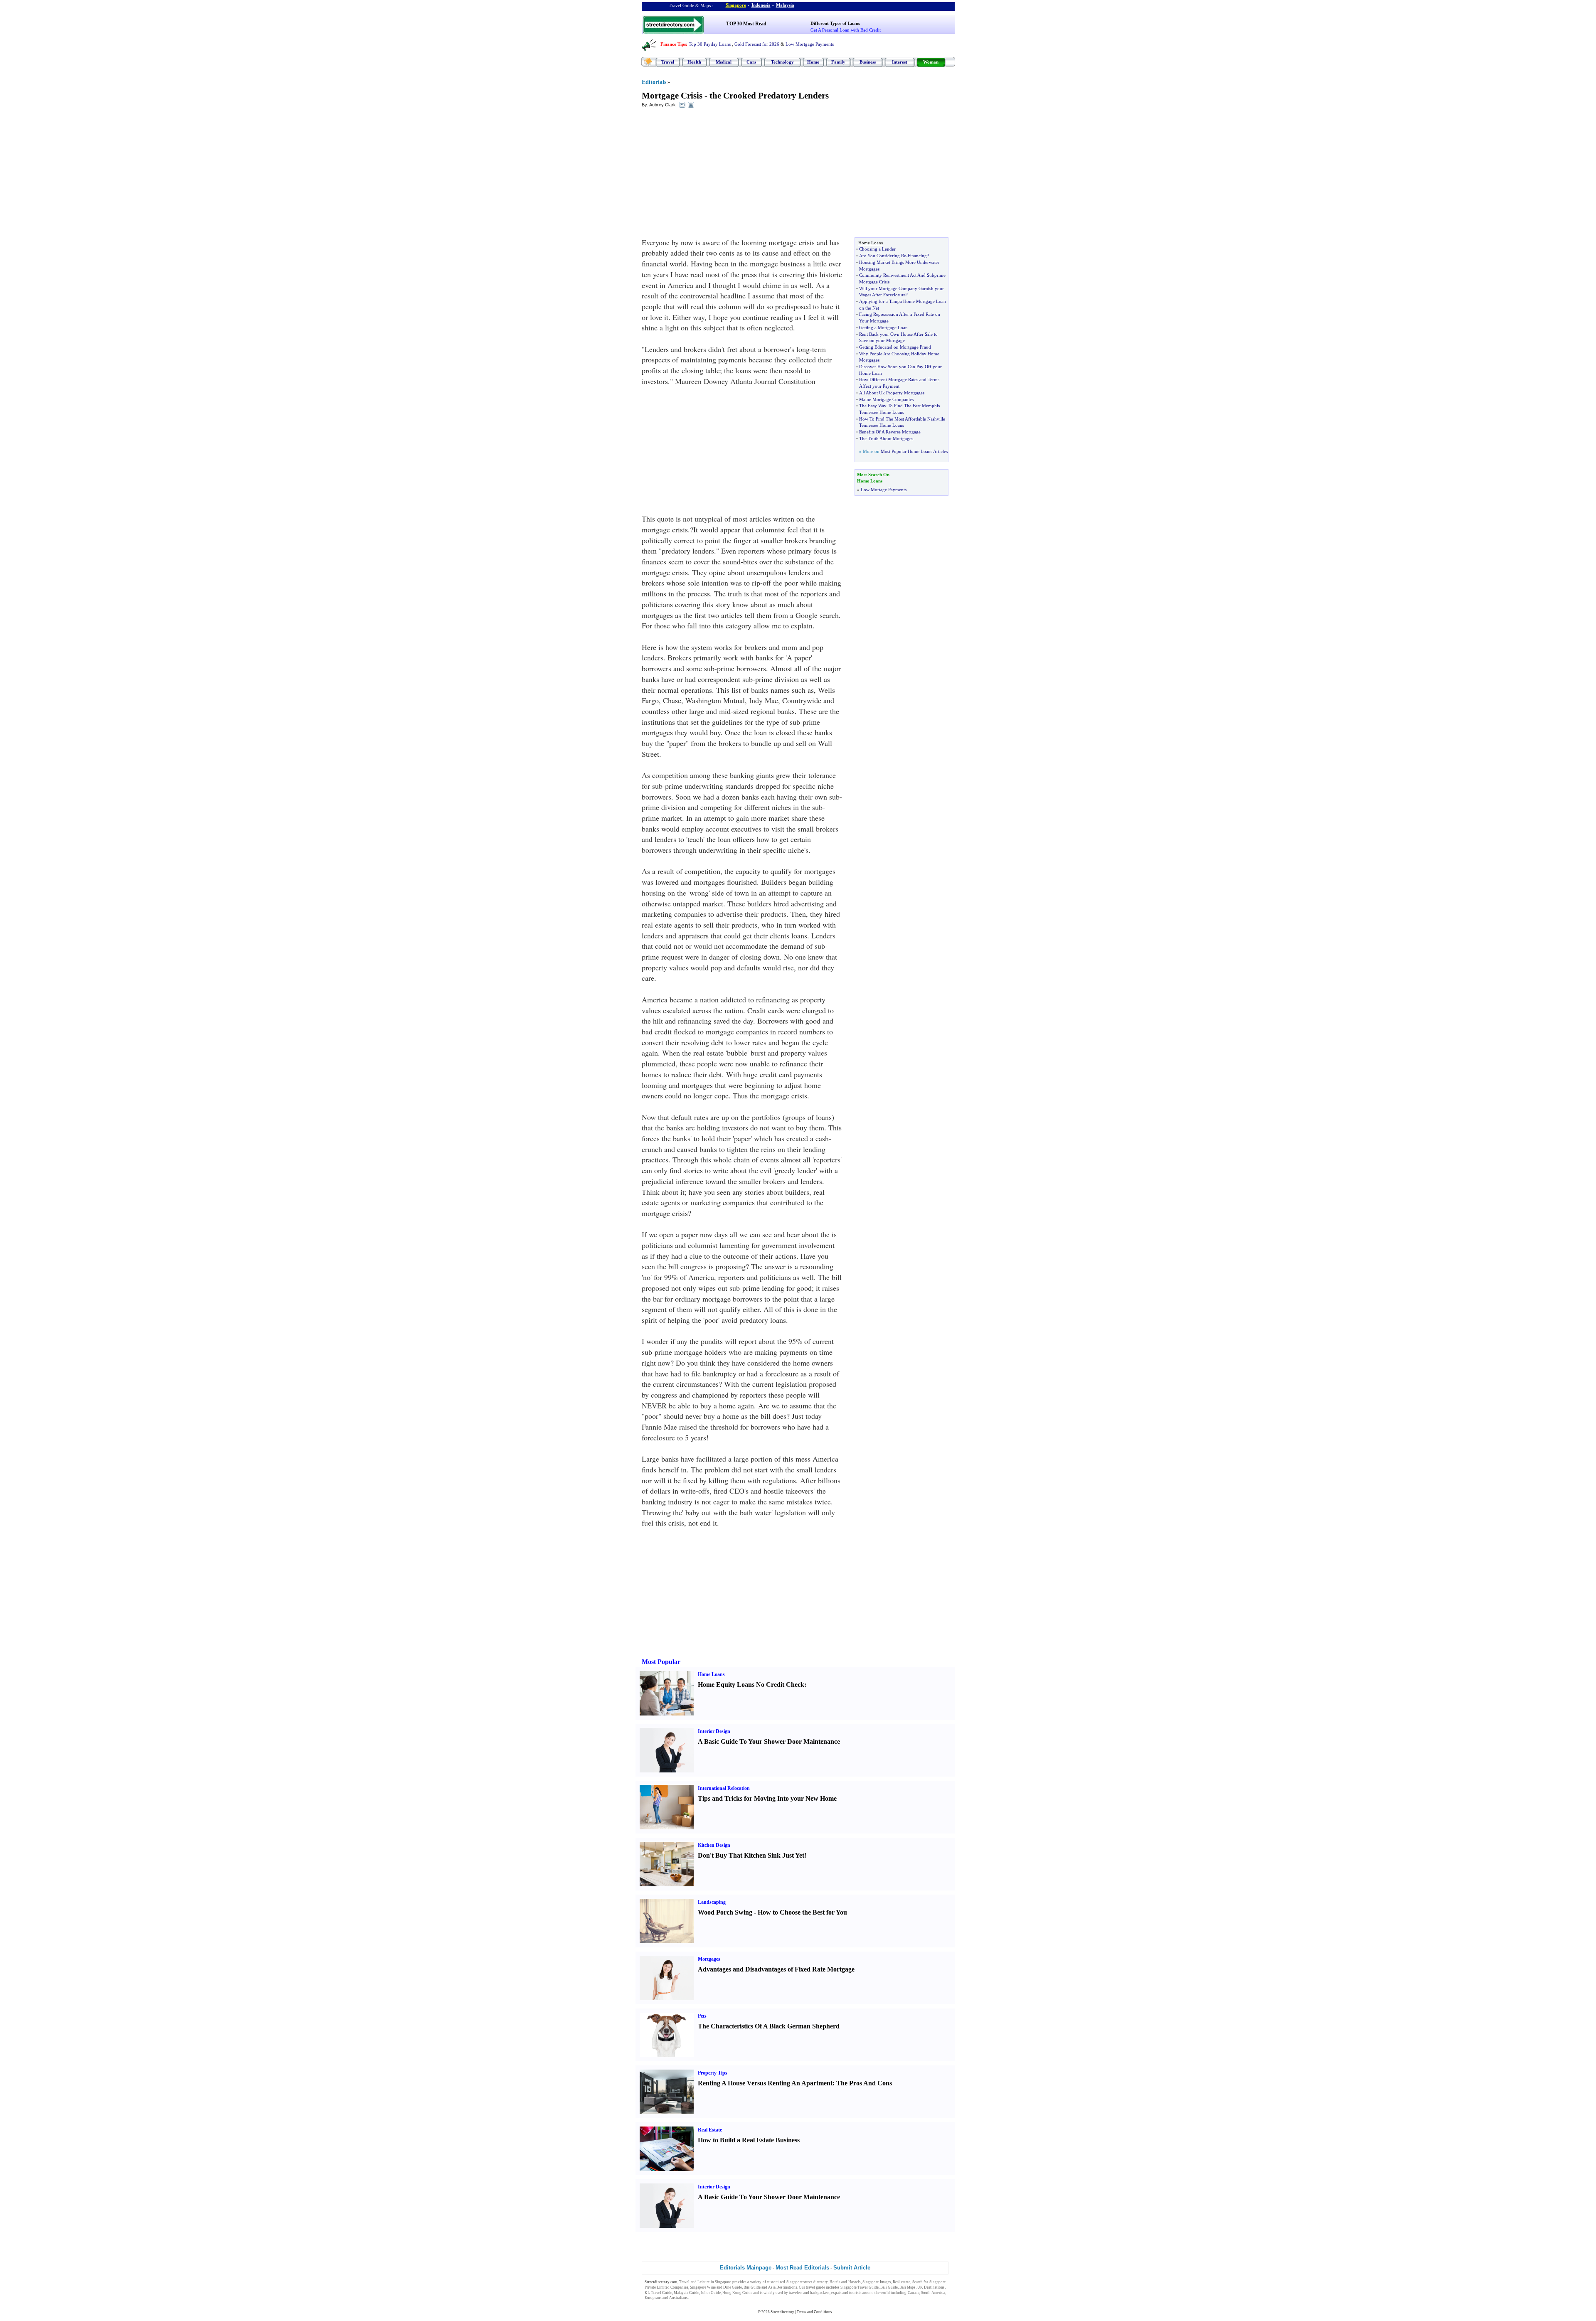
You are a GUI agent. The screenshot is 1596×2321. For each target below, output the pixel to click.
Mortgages (709, 1959)
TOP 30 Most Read (746, 24)
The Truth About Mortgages (886, 438)
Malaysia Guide (686, 2293)
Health (694, 62)
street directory (815, 2282)
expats (836, 2293)
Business (868, 62)
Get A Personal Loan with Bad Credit (846, 30)
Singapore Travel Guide (860, 2287)
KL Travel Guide (658, 2293)
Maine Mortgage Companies (886, 399)
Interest (900, 62)
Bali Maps (908, 2287)
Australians (679, 2298)
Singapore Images (877, 2282)
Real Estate (710, 2130)
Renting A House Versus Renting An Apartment (765, 2083)
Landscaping (712, 1902)
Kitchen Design (714, 1845)
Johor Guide (711, 2293)
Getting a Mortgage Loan (883, 327)
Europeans (653, 2298)
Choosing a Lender (877, 249)
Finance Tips (673, 44)
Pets (702, 2016)
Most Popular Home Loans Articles (914, 451)
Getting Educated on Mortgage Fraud (895, 347)
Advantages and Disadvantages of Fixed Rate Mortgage (776, 1969)
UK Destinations (931, 2287)
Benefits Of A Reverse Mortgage (890, 432)
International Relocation (724, 1788)
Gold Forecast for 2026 (757, 44)
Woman (931, 62)
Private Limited (657, 2287)
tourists (855, 2293)
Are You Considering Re (883, 256)
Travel (668, 62)
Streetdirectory (782, 2312)
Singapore (736, 5)
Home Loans (711, 1674)
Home (813, 62)
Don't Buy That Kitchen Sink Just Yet (751, 1855)
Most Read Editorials (802, 2268)
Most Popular (661, 1662)
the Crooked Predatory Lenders (769, 96)
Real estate (901, 2282)
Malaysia (785, 5)
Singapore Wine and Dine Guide (716, 2287)
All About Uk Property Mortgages (892, 393)
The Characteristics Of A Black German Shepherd (769, 2026)
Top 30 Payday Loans (710, 44)
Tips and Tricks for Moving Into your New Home (767, 1798)
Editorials (654, 82)
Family (838, 62)
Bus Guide (752, 2287)
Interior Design (714, 1731)
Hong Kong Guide (737, 2293)
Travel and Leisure (694, 2282)
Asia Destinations (783, 2287)
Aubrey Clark (663, 105)
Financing (917, 256)
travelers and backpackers (809, 2293)
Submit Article (852, 2268)
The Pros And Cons (864, 2083)
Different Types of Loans (835, 23)
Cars (751, 62)
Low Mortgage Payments (810, 44)
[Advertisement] (709, 175)
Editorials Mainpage (746, 2268)
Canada (914, 2293)
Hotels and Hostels (845, 2282)
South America (933, 2293)
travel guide (815, 2287)
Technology (782, 62)
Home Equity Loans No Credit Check (751, 1685)
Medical (724, 62)
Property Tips (713, 2073)
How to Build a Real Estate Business (749, 2140)
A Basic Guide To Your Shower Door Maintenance (769, 1741)
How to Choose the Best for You (802, 1912)
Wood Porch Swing (725, 1912)
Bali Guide (889, 2287)
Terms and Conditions (814, 2312)
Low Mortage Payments (884, 490)
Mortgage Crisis (672, 96)
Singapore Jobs (702, 2298)
